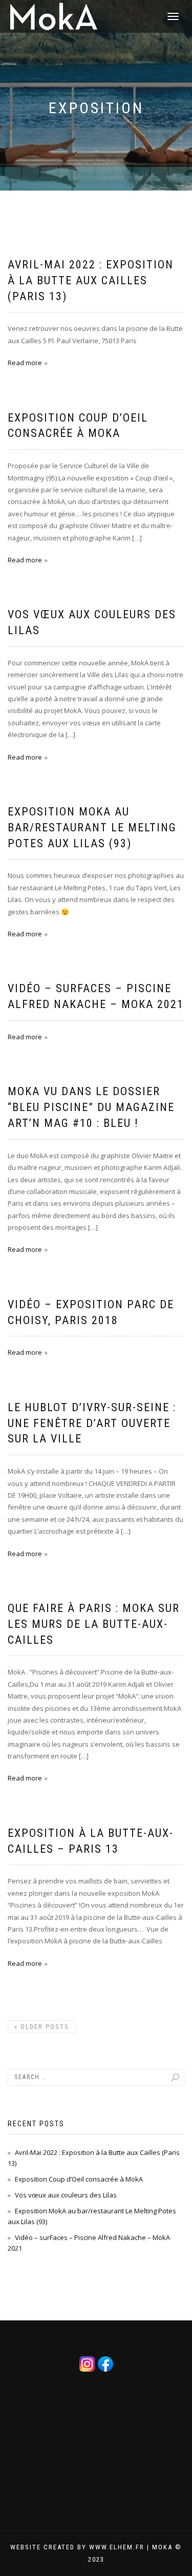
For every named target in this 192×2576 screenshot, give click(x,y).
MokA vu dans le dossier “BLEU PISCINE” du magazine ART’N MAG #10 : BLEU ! (91, 1107)
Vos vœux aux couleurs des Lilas (66, 2195)
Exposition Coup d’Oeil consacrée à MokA (79, 2179)
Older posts (42, 2027)
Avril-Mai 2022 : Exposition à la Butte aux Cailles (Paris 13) (91, 280)
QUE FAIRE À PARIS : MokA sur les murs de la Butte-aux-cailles (94, 1624)
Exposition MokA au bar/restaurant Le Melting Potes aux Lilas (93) (92, 828)
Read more (25, 363)
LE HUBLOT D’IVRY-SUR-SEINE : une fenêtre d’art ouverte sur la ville (92, 1423)
